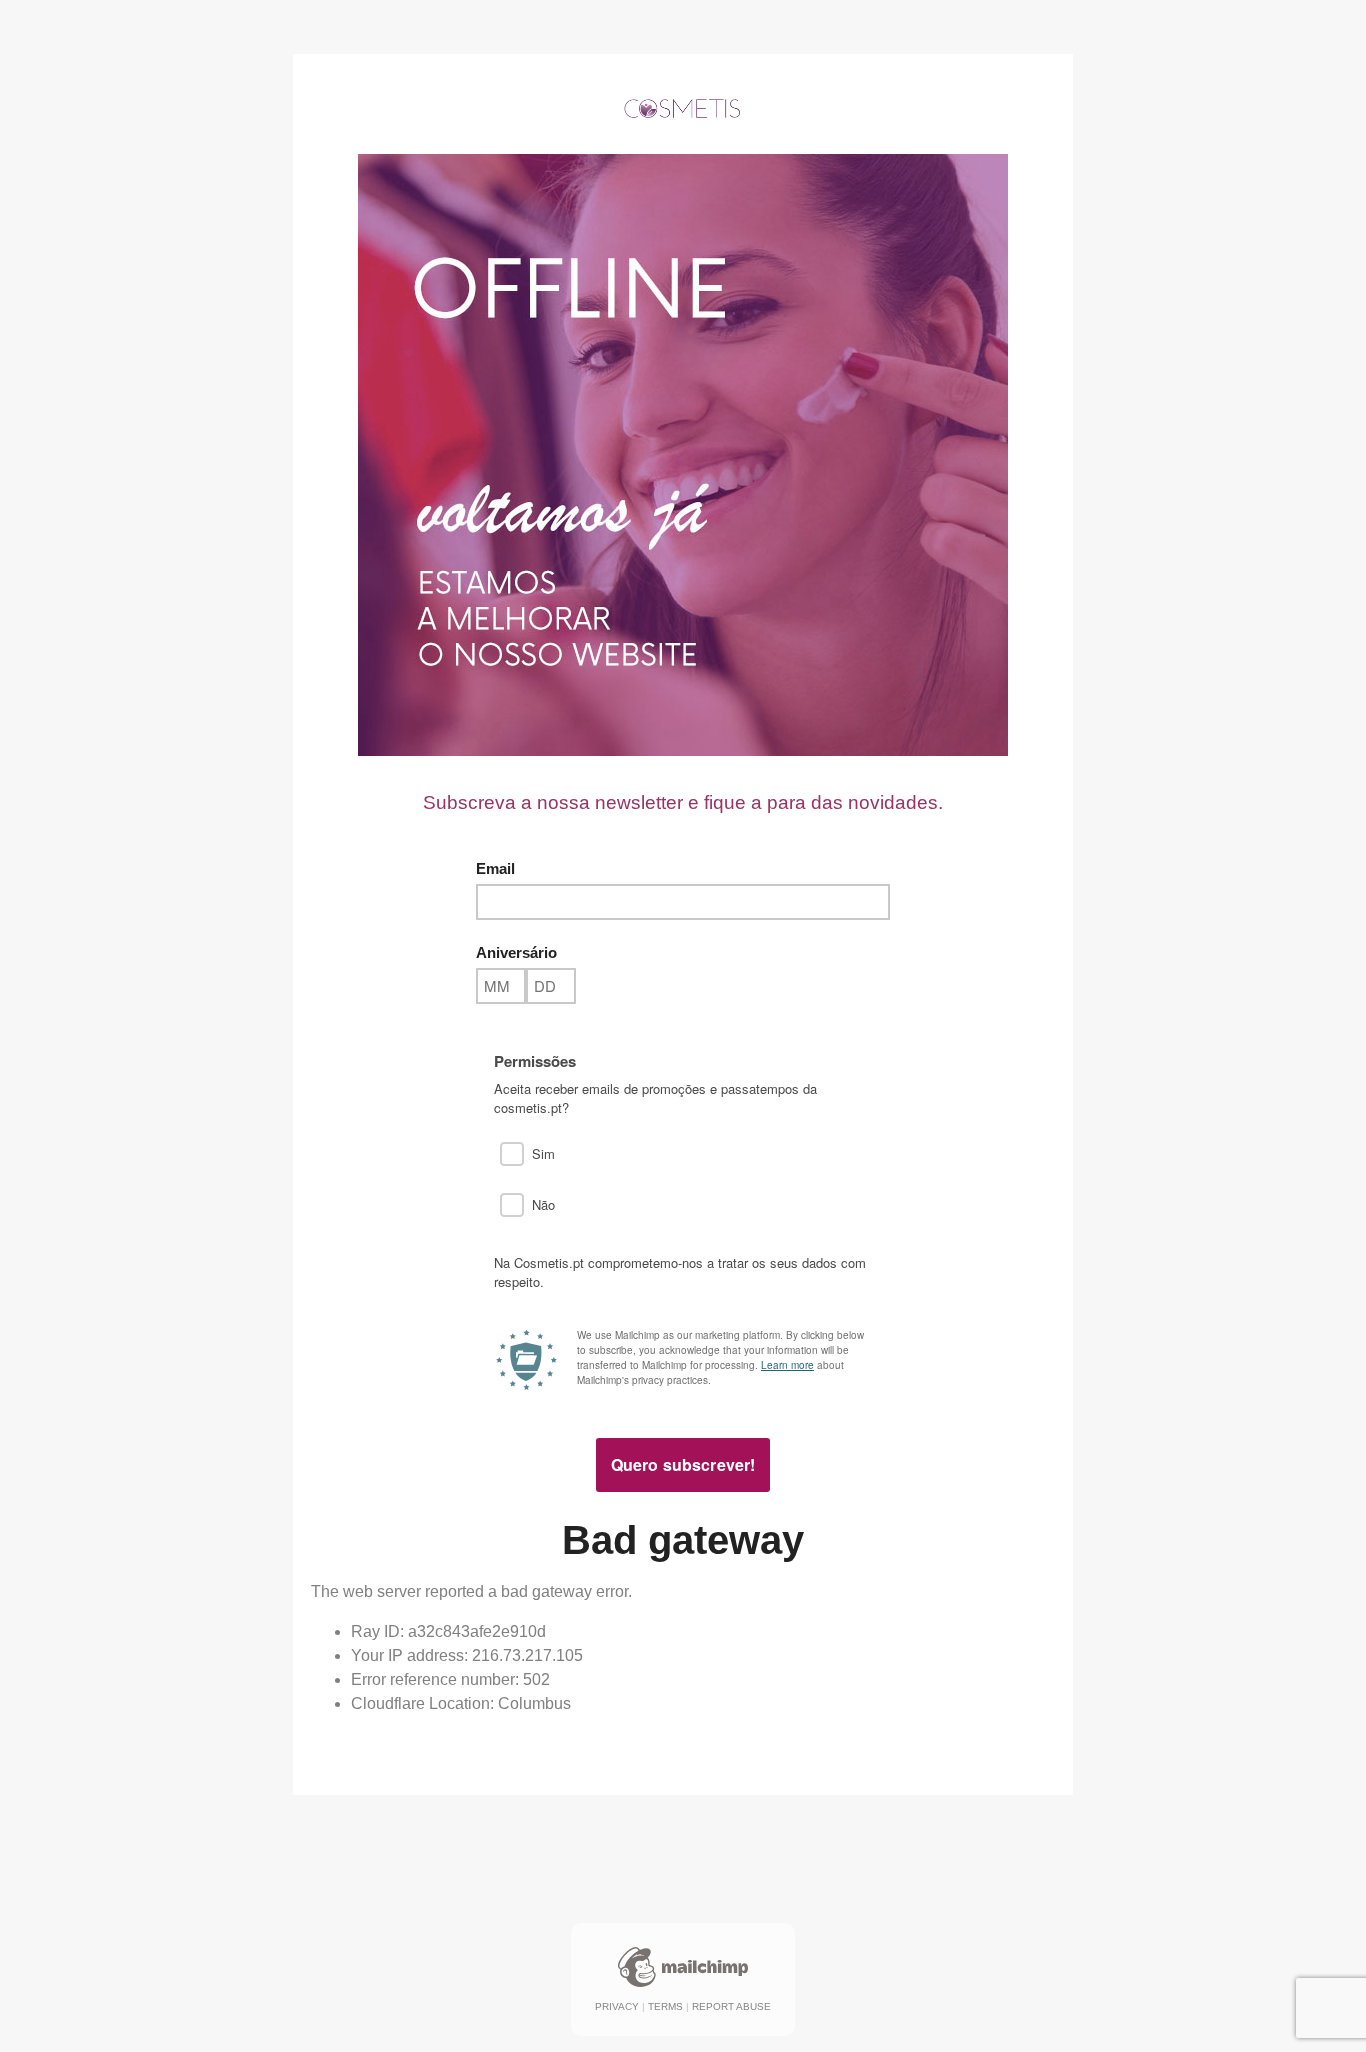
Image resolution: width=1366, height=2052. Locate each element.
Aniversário (516, 952)
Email (495, 868)
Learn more (787, 1365)
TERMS (665, 2006)
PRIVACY (617, 2006)
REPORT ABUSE (731, 2006)
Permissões (535, 1062)
